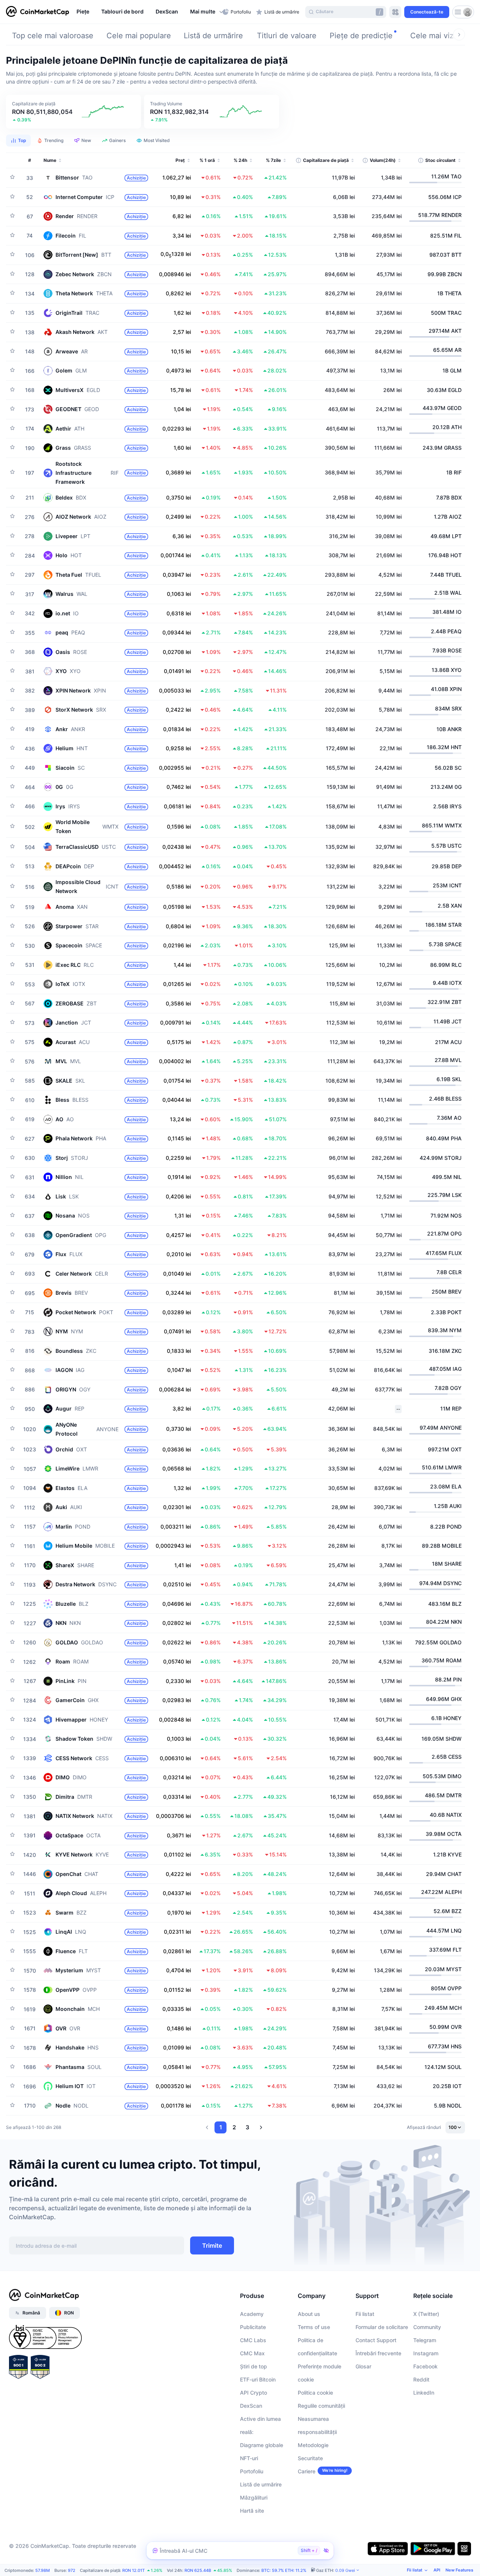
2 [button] (234, 2127)
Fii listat (365, 2314)
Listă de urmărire (213, 36)
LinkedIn (424, 2393)
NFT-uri (249, 2458)
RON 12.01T (133, 2570)
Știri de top (253, 2366)
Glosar (363, 2366)
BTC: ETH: (284, 2570)
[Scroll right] (459, 34)
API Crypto (253, 2393)
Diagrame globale (262, 2445)
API (437, 2570)
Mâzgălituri (254, 2497)
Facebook (425, 2366)
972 (72, 2570)
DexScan (251, 2406)
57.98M (43, 2570)
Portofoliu (252, 2471)
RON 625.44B (198, 2570)
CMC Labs (253, 2340)
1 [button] (221, 2127)
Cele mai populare (139, 36)
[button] (204, 12)
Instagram (426, 2353)
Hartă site (252, 2511)
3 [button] (247, 2127)
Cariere (307, 2471)
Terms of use (314, 2327)
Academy (252, 2314)
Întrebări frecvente (378, 2353)
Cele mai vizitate (440, 36)
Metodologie (313, 2445)
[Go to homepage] (37, 12)
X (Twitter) (426, 2314)
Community (427, 2327)
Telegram (425, 2340)
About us (309, 2314)
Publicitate (253, 2327)
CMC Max (252, 2353)
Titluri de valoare (287, 36)
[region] (148, 12)
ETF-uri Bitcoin (258, 2379)
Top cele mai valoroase (53, 36)
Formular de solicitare (382, 2327)
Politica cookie (315, 2393)
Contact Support (376, 2340)
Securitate (310, 2458)
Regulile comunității (321, 2406)
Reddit (421, 2379)
